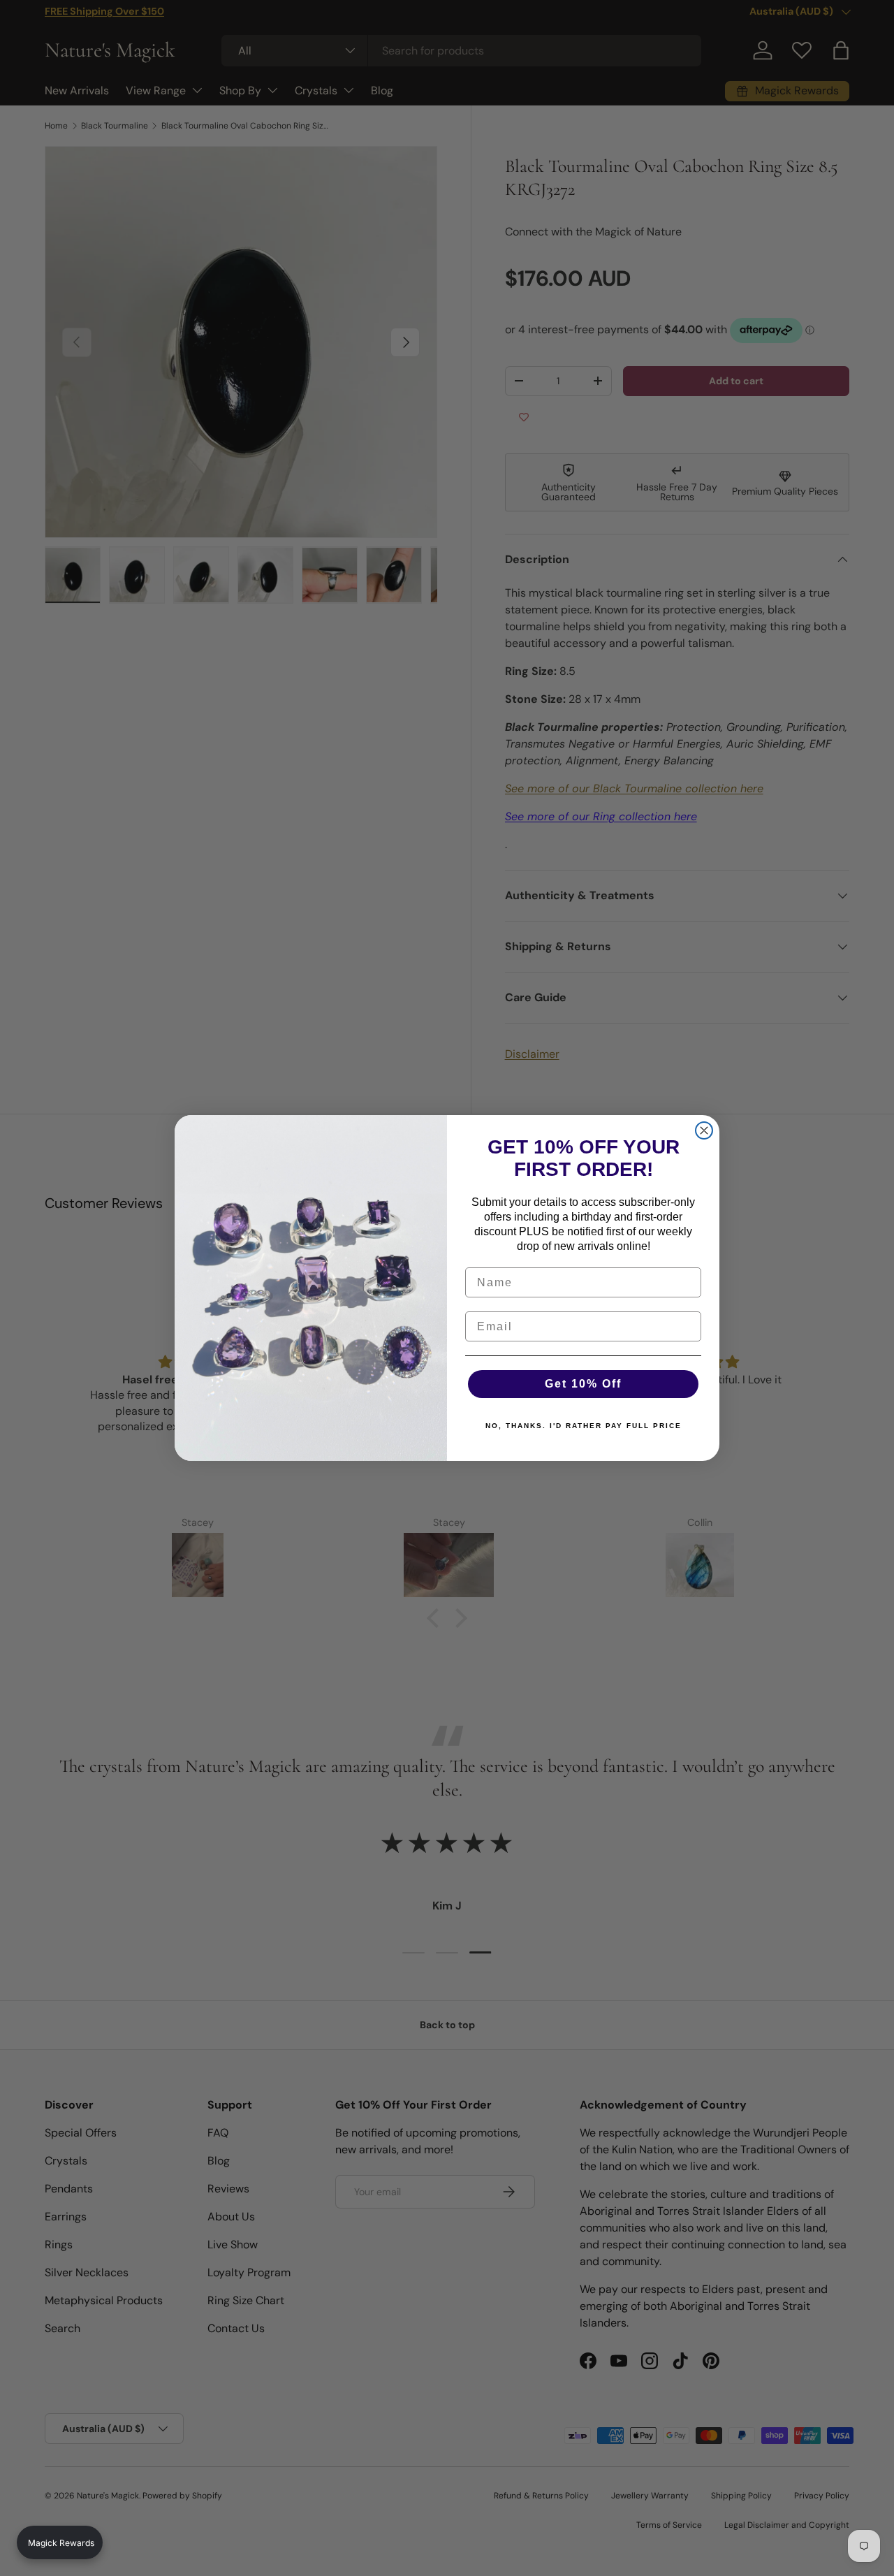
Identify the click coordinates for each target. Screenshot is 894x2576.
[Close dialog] (704, 1130)
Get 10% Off (583, 1384)
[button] (60, 2542)
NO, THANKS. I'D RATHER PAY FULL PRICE (584, 1426)
